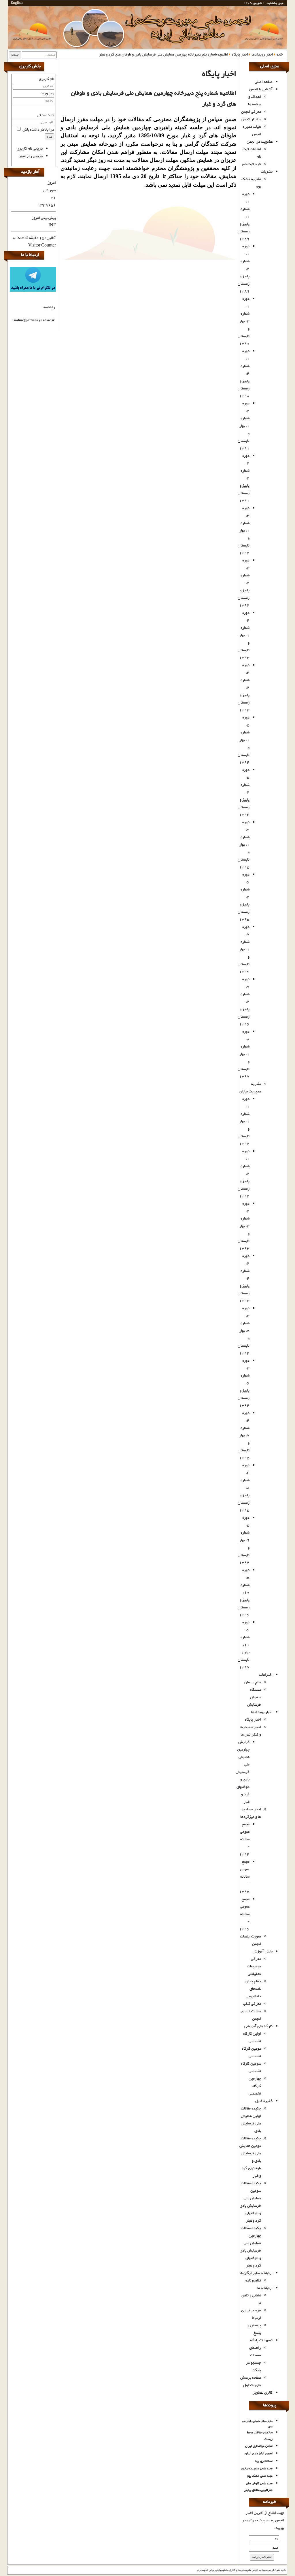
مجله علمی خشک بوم (260, 2476)
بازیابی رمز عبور (31, 156)
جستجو (15, 55)
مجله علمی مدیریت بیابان (257, 2469)
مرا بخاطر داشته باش (38, 130)
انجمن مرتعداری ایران (259, 2446)
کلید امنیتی (46, 115)
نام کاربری (47, 79)
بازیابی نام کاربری (30, 149)
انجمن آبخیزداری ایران (259, 2454)
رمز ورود (47, 93)
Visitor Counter (42, 246)
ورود (49, 137)
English (17, 3)
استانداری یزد (264, 2461)
